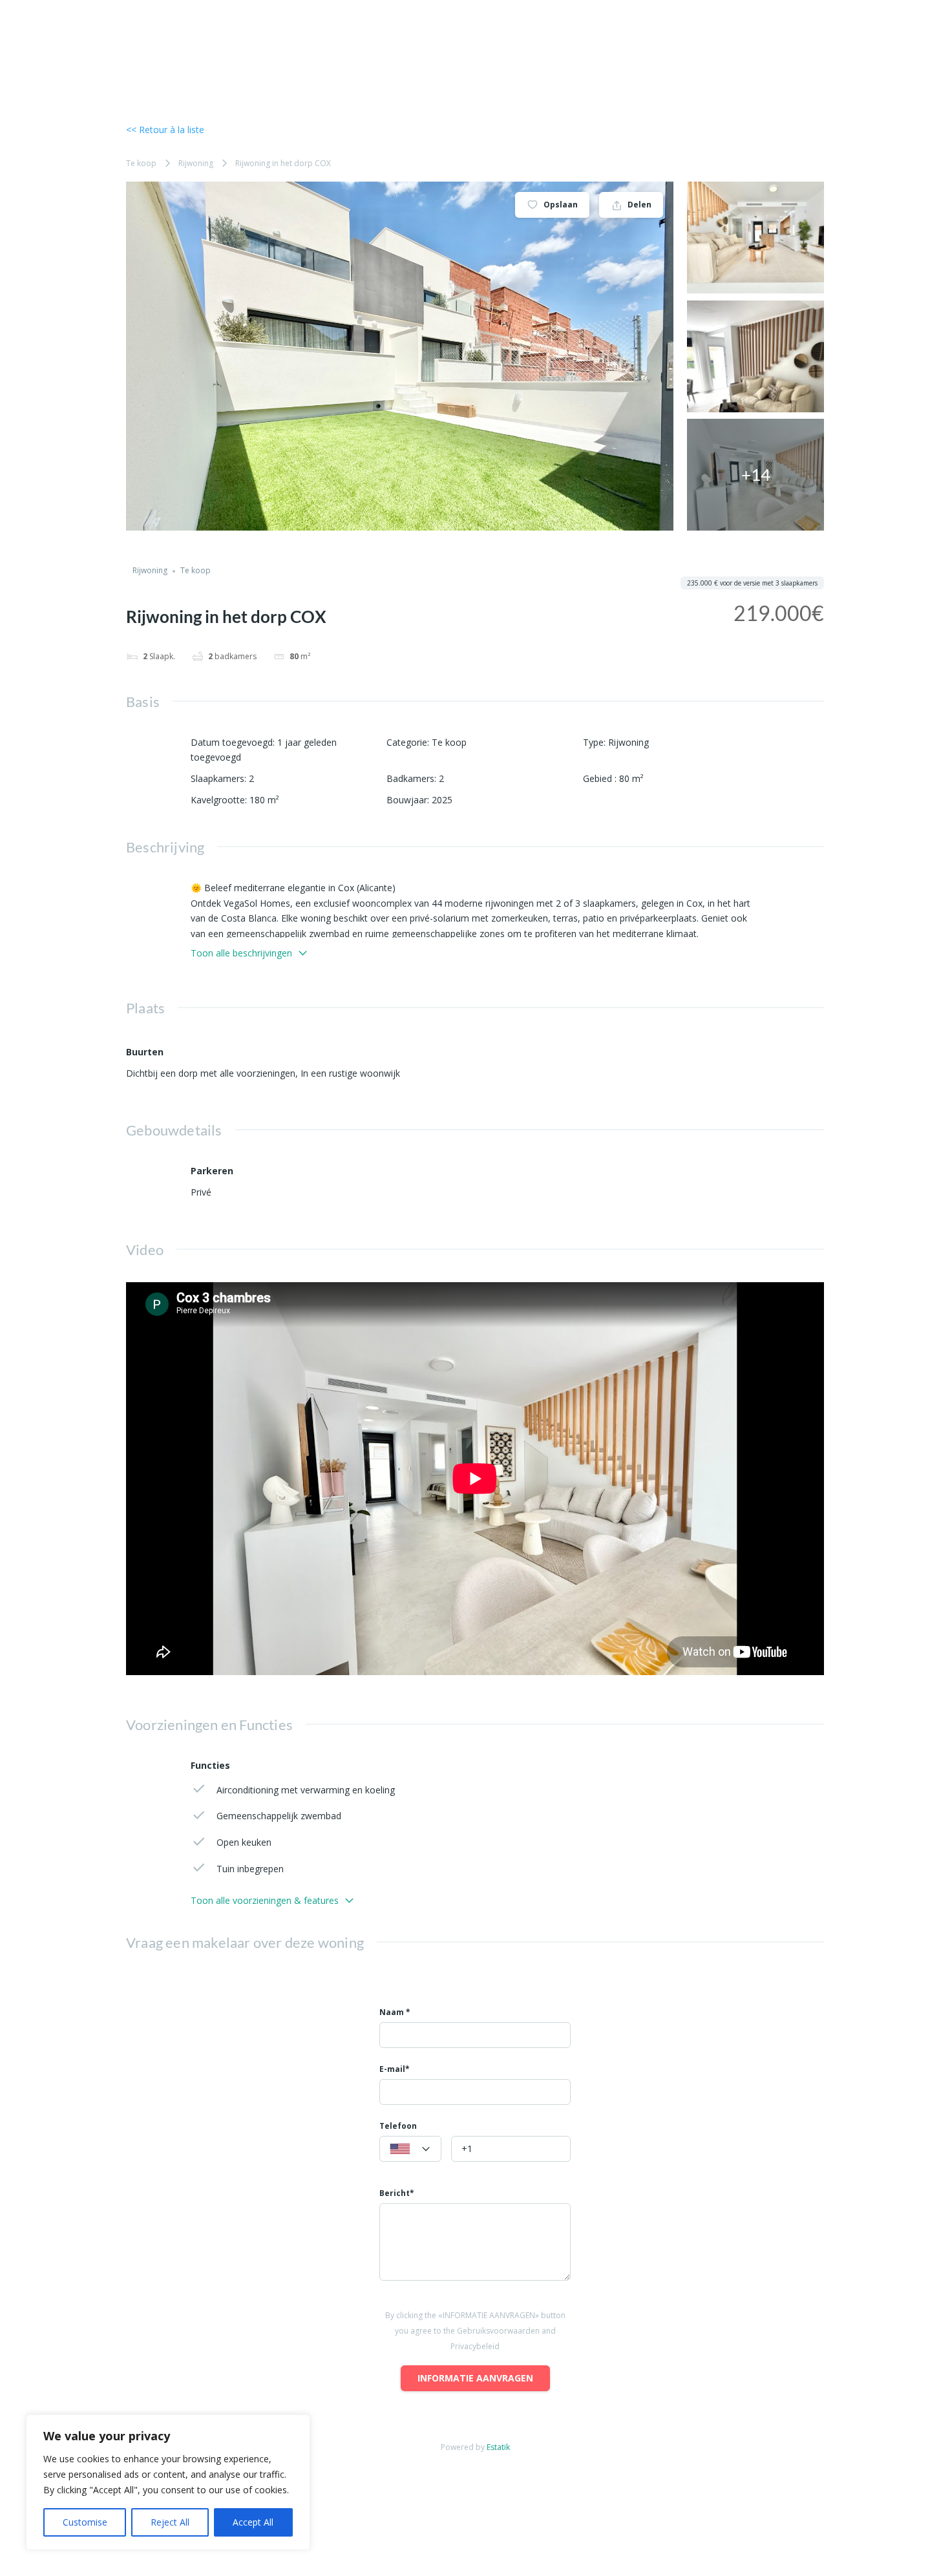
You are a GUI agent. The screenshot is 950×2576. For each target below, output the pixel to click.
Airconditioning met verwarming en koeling (306, 1790)
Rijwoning (196, 163)
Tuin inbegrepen (250, 1869)
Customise (85, 2522)
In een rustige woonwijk (350, 1073)
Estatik (498, 2447)
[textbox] (410, 2149)
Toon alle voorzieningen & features (265, 1900)
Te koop (141, 163)
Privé (201, 1192)
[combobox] (410, 2149)
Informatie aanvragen (475, 2378)
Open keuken (244, 1842)
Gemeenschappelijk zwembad (279, 1816)
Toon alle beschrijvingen (241, 953)
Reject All (170, 2522)
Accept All (253, 2522)
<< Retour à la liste (165, 130)
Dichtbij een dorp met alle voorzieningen (211, 1073)
